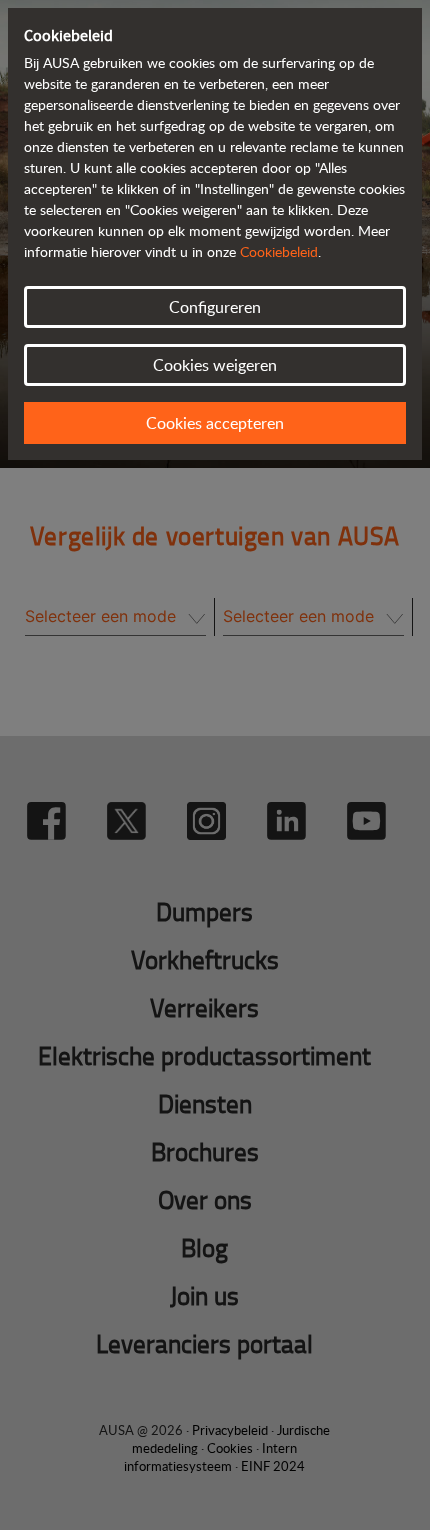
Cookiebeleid (279, 251)
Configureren (215, 307)
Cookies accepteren (215, 423)
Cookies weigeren (215, 365)
